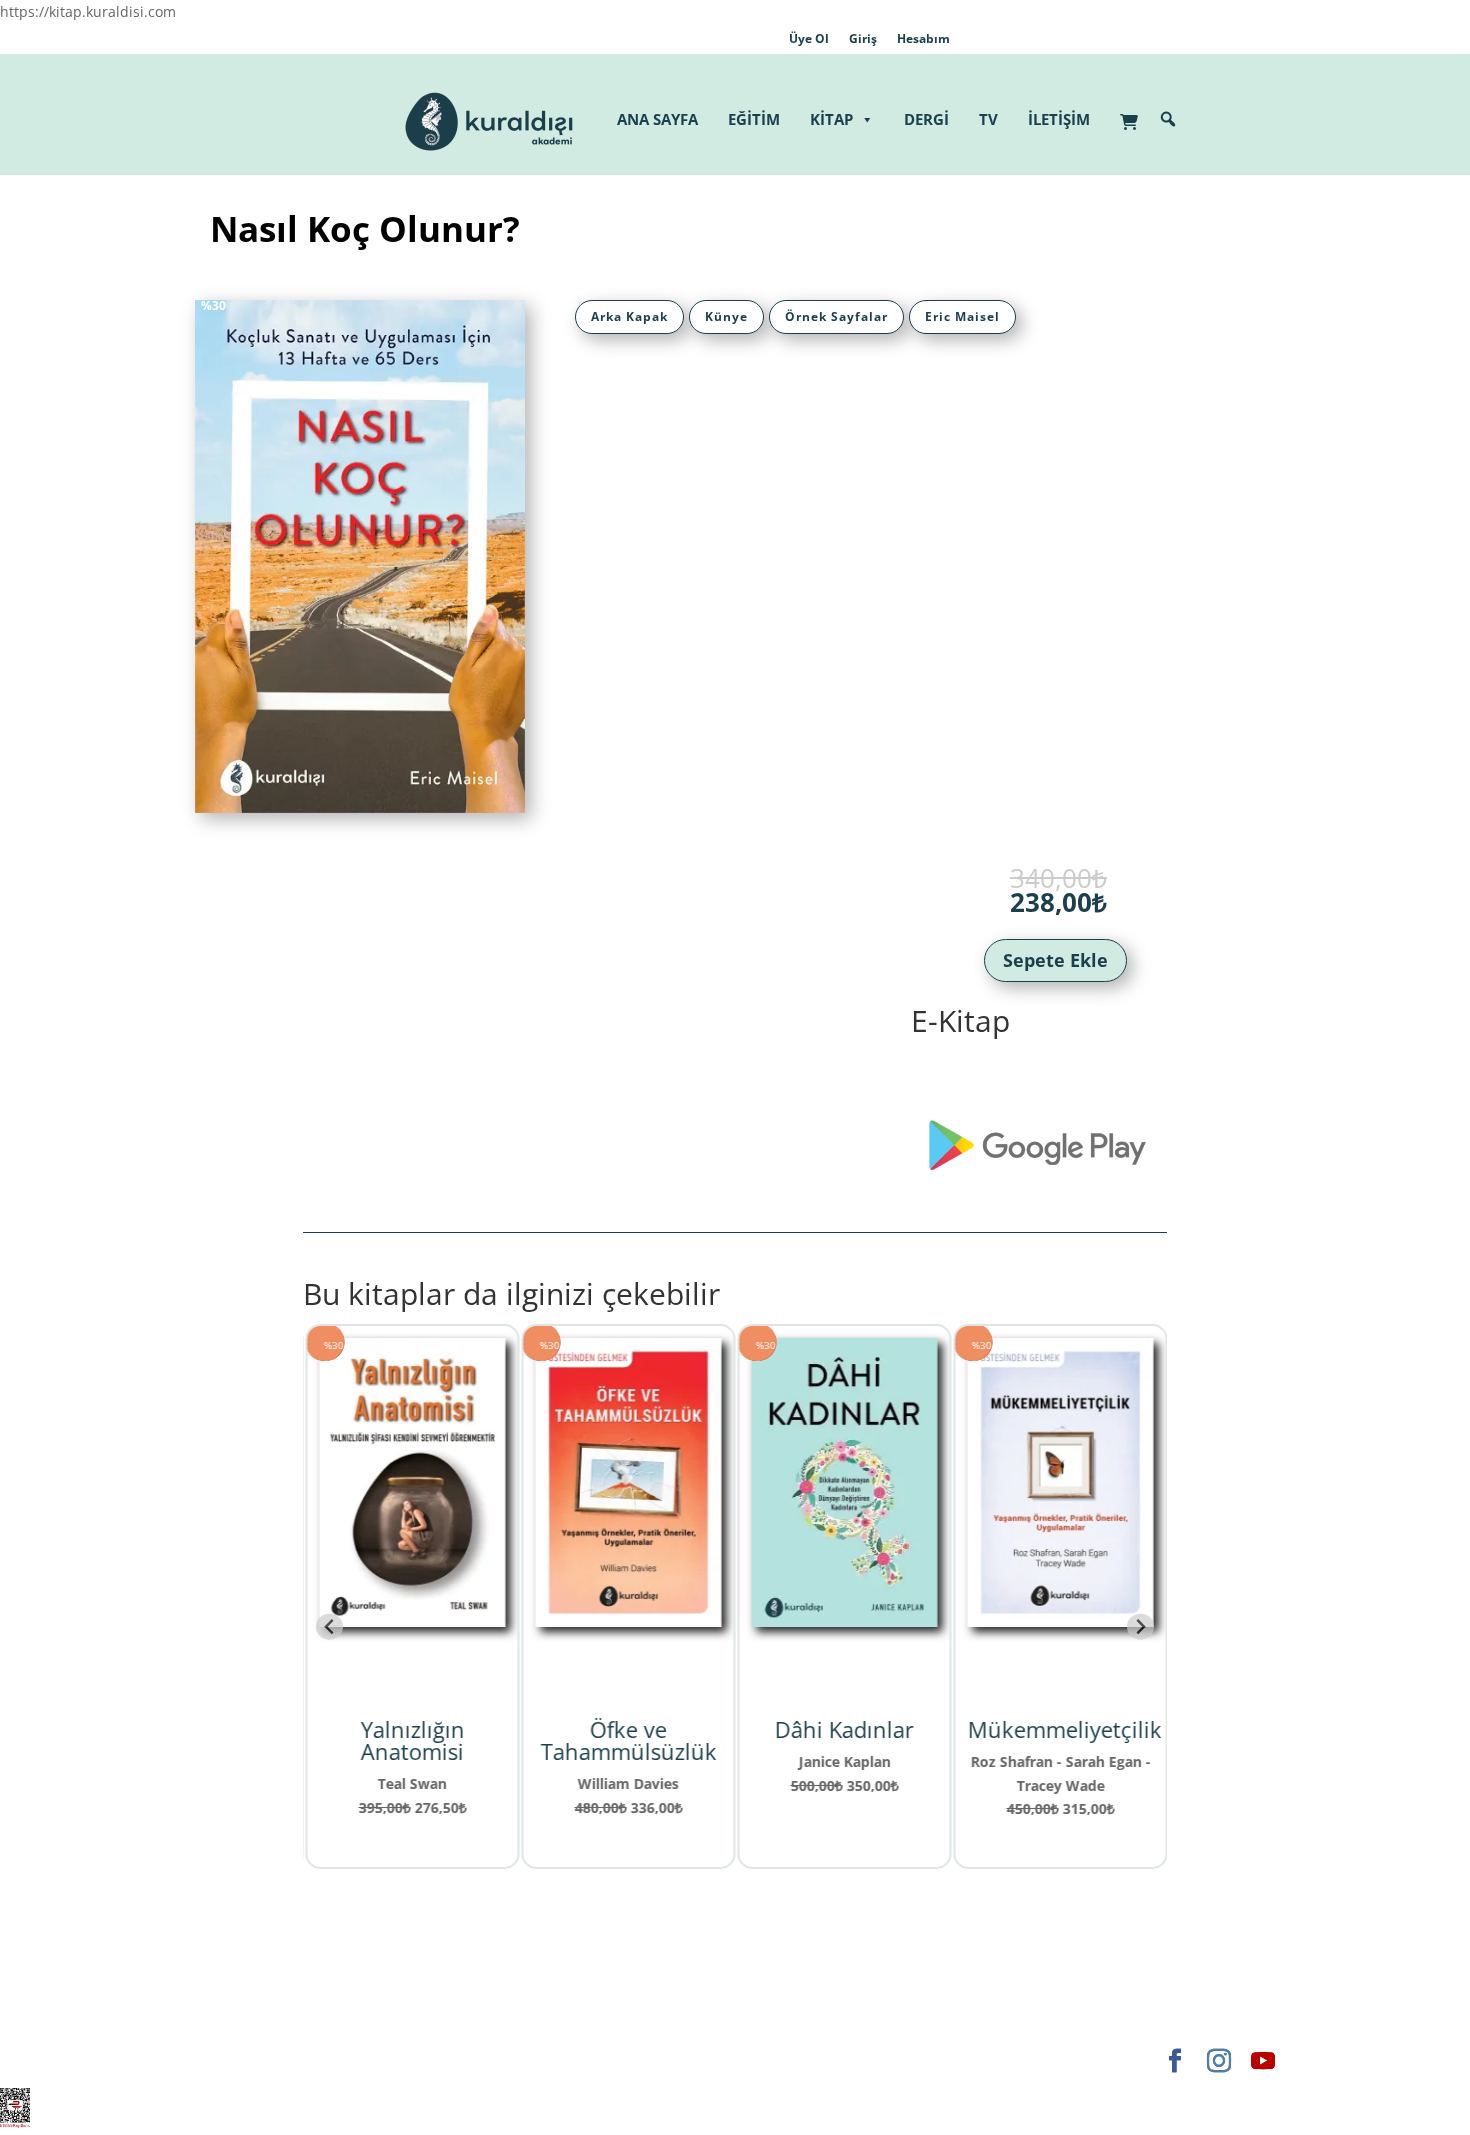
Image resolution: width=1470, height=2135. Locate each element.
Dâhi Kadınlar (843, 1729)
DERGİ (926, 119)
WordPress (508, 2060)
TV (988, 119)
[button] (1168, 119)
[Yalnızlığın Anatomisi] (411, 1614)
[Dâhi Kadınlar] (843, 1614)
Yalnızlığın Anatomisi (411, 1740)
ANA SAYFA (657, 119)
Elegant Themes (249, 2060)
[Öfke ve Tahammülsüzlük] (627, 1614)
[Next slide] (1140, 1626)
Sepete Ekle (1055, 960)
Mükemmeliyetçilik (1063, 1729)
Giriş (863, 38)
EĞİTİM (754, 119)
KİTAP (831, 119)
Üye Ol (809, 38)
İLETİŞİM (1059, 119)
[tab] (629, 317)
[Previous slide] (329, 1626)
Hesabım (923, 38)
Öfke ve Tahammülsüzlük (627, 1740)
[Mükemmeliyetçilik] (1059, 1614)
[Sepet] (1134, 111)
